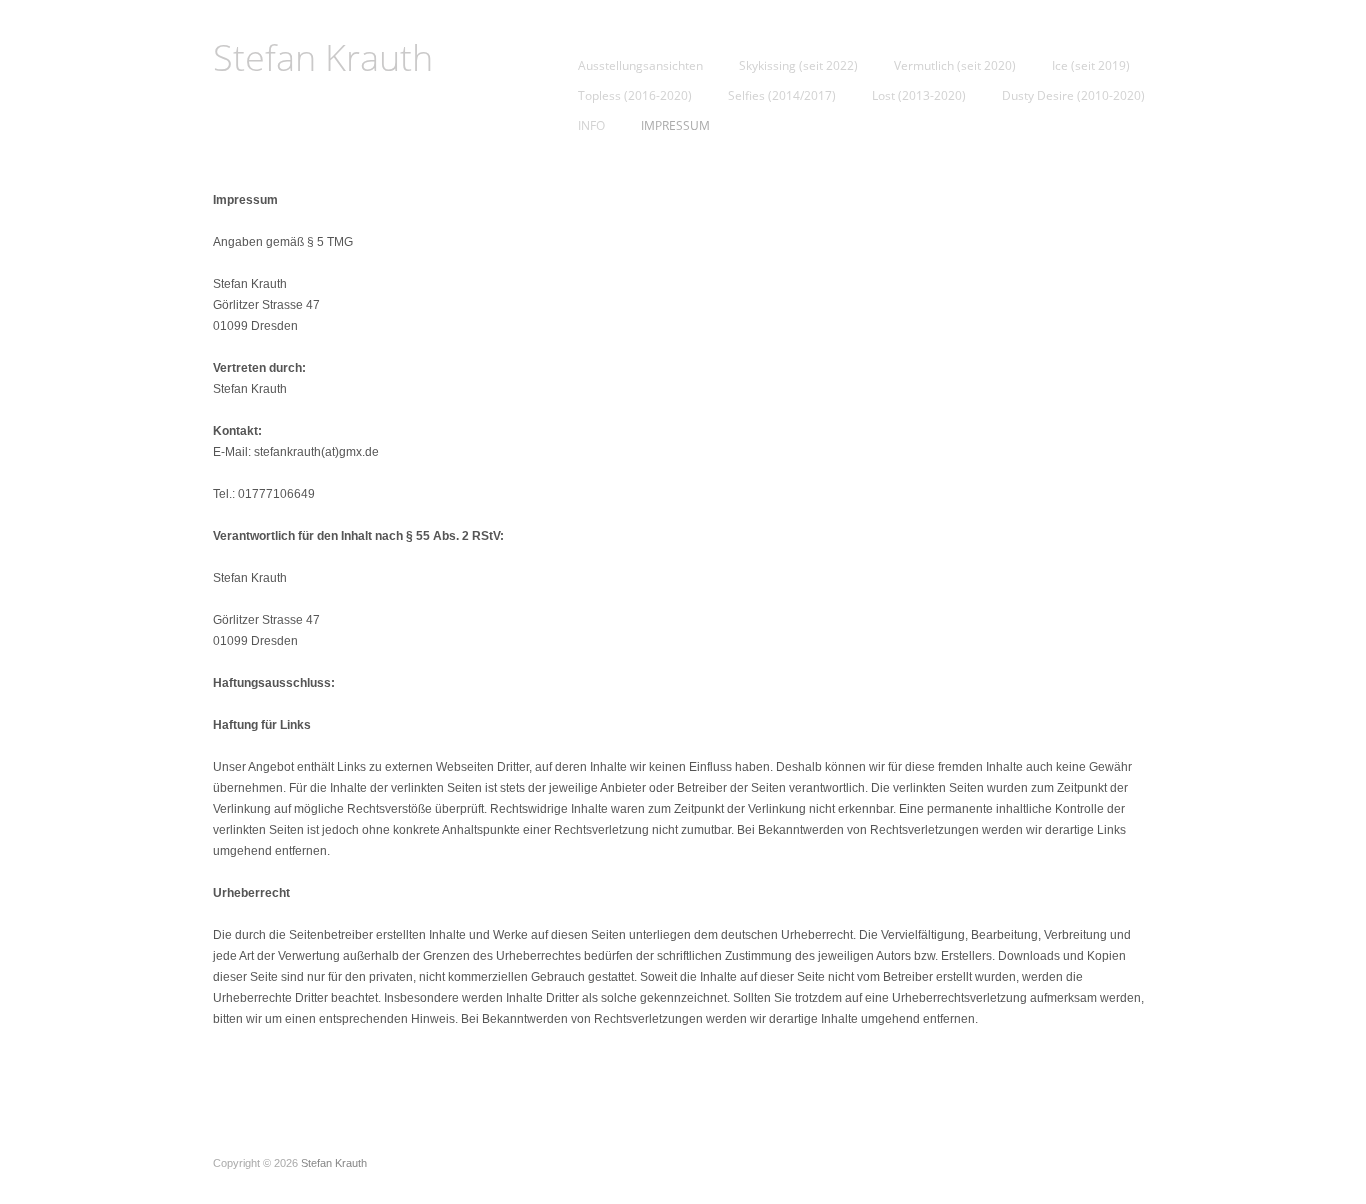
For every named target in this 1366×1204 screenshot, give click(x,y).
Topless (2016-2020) (635, 96)
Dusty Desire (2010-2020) (1073, 96)
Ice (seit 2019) (1091, 66)
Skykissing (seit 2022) (798, 66)
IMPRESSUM (675, 126)
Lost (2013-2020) (919, 96)
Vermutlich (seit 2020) (955, 66)
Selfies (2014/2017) (782, 96)
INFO (591, 126)
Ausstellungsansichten (640, 66)
